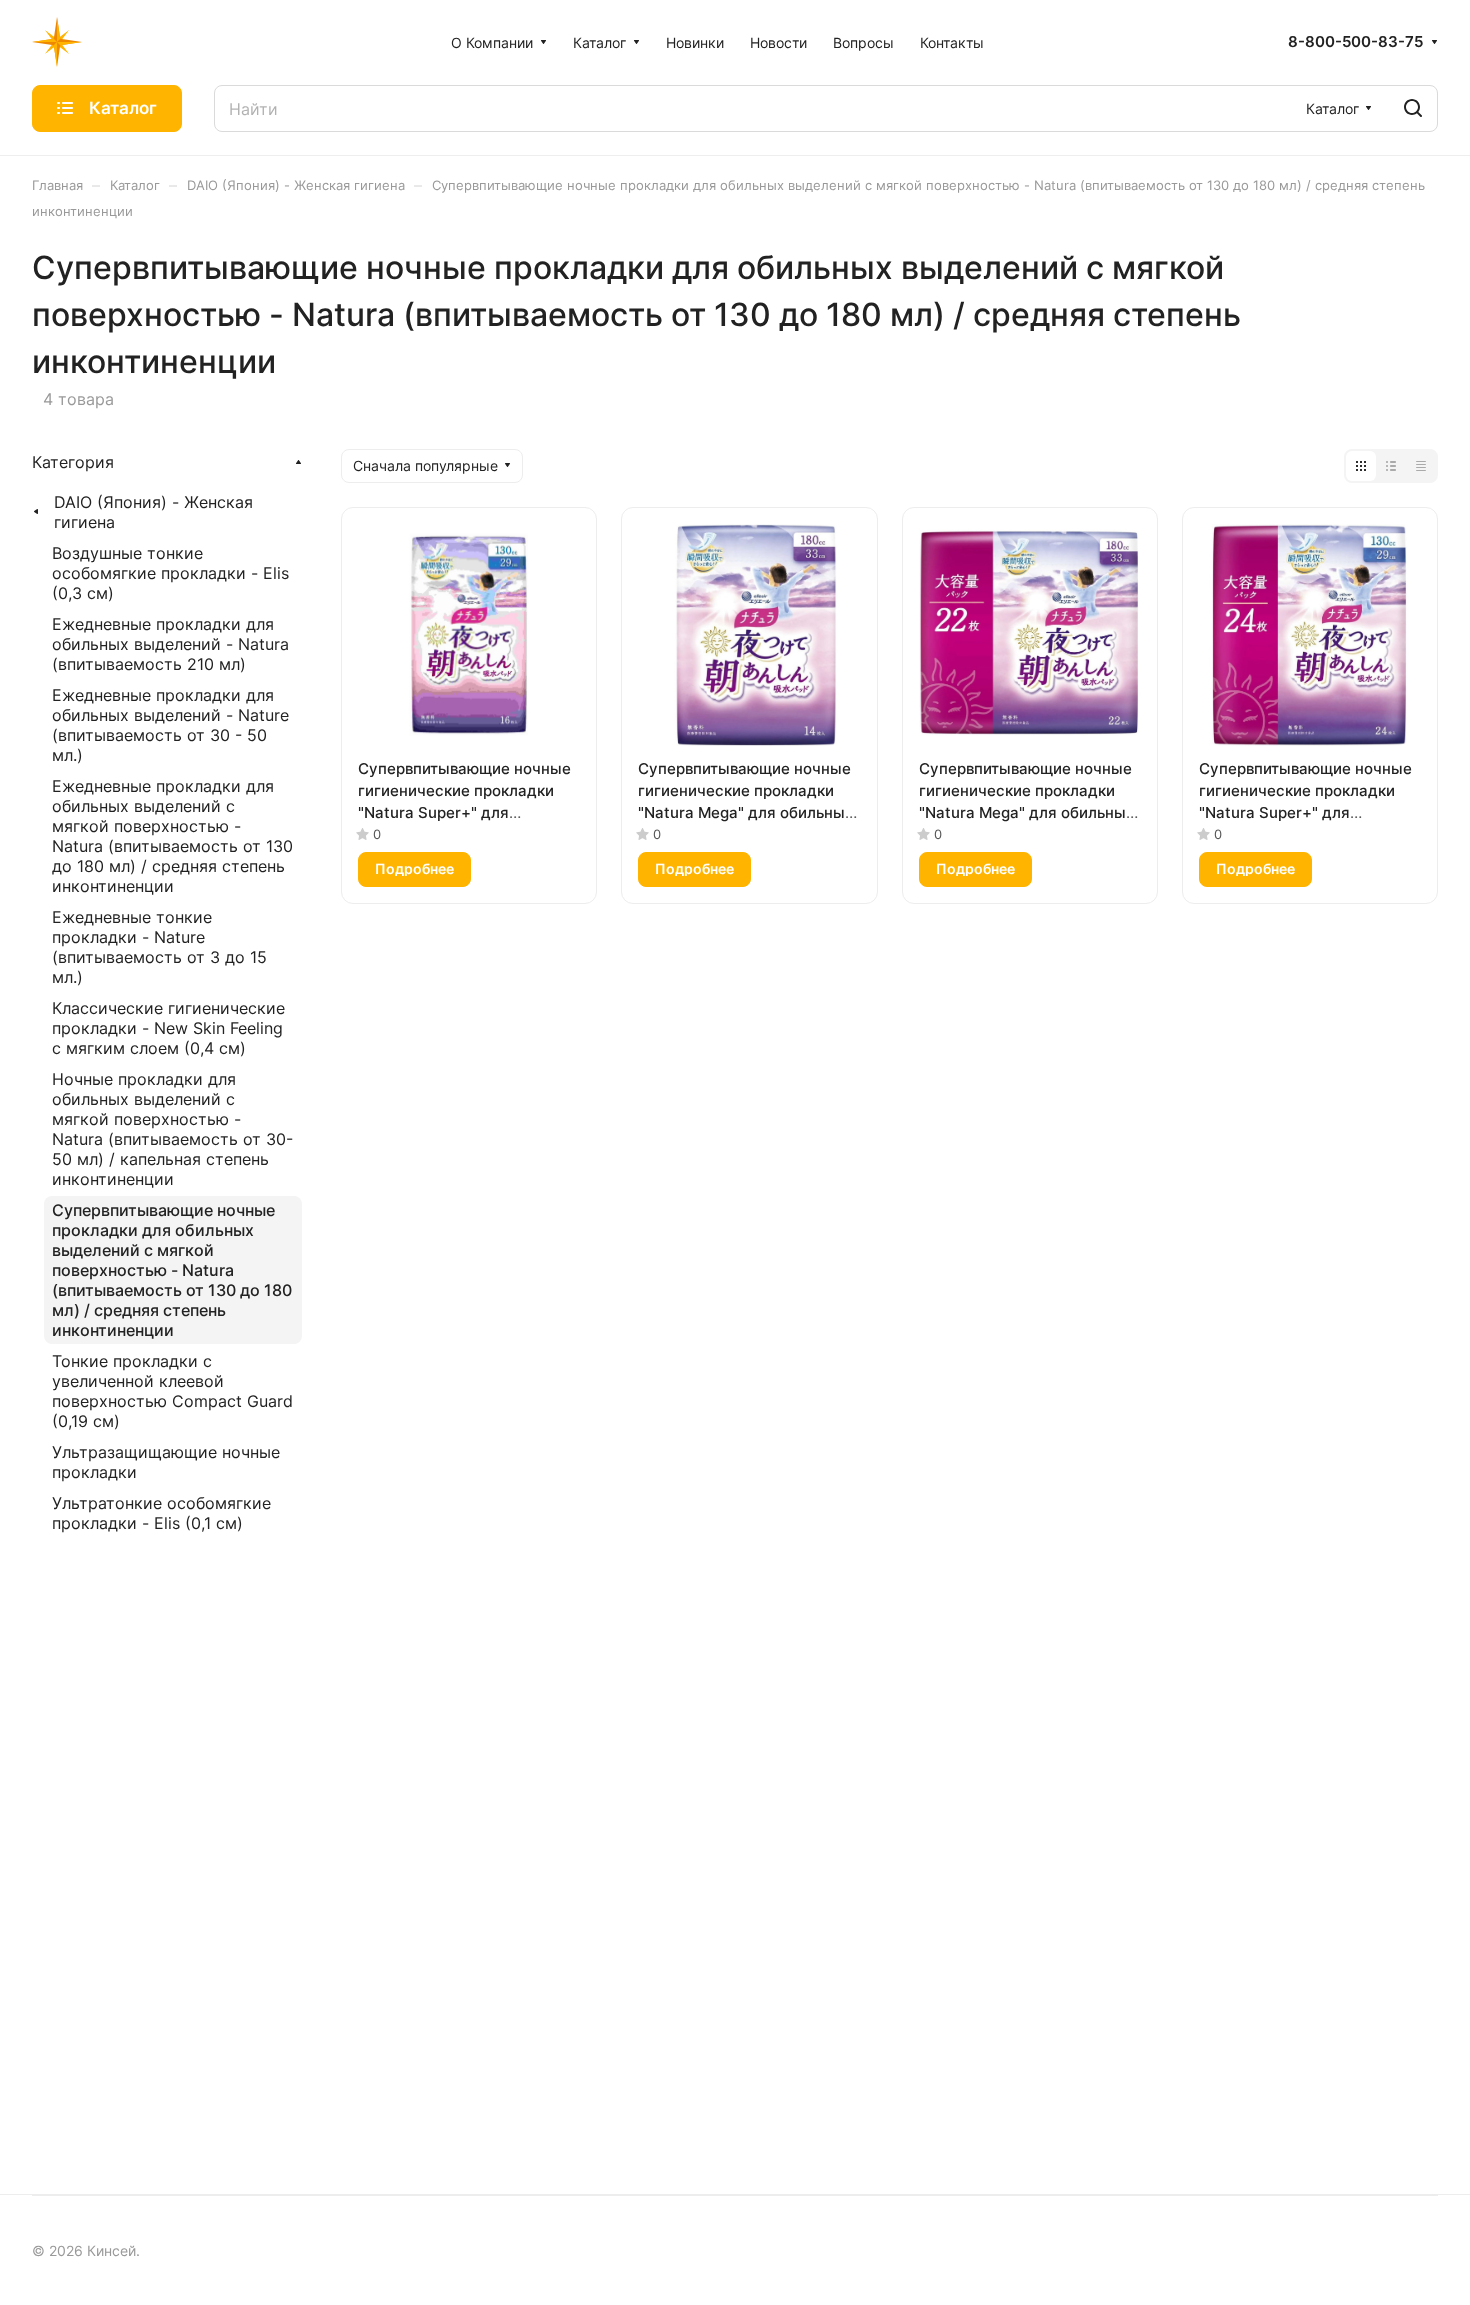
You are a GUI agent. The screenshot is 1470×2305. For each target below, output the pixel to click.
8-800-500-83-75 (1355, 42)
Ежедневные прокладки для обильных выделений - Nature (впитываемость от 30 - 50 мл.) (170, 725)
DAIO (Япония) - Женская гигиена (153, 512)
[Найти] (1413, 108)
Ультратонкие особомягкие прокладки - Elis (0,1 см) (161, 1513)
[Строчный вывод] (1391, 466)
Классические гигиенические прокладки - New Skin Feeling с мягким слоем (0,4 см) (168, 1028)
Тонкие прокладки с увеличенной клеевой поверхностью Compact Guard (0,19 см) (172, 1391)
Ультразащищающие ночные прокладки (166, 1462)
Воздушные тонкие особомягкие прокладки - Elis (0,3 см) (170, 573)
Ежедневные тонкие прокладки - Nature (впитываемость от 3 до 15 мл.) (159, 947)
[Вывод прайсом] (1421, 466)
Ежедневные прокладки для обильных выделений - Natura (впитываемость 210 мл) (170, 644)
